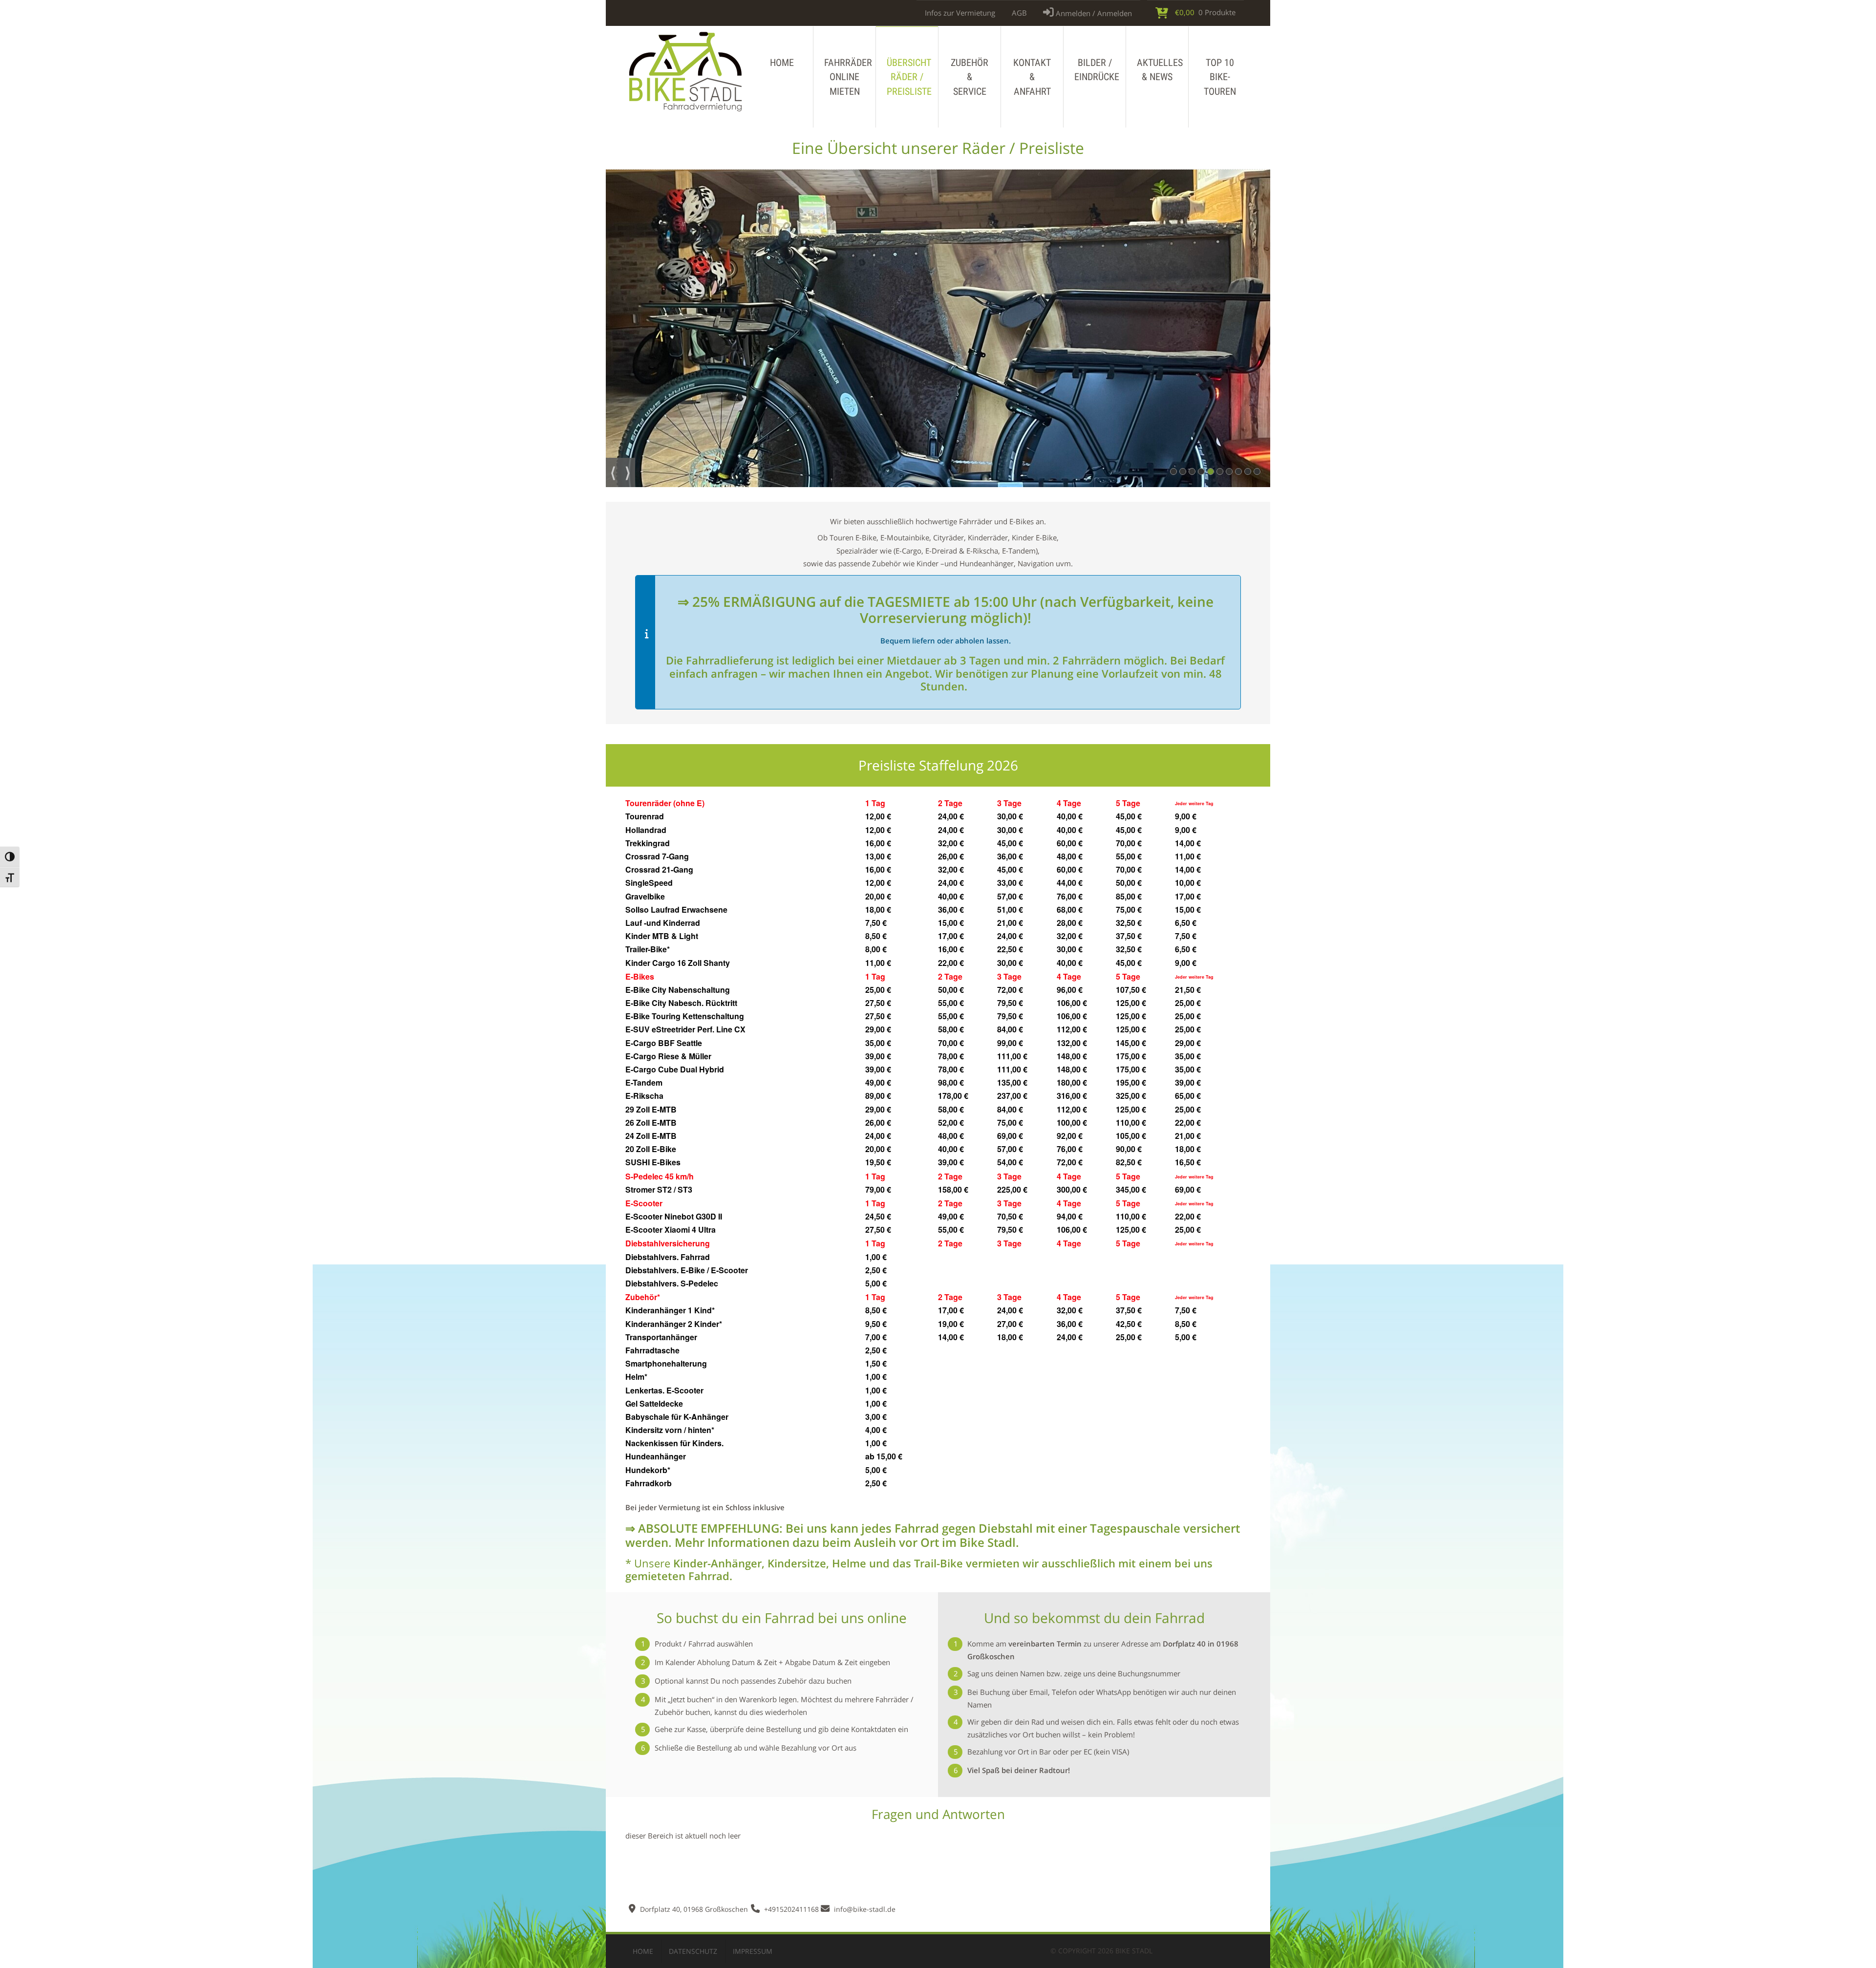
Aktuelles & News (1160, 70)
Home (782, 63)
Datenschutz (693, 1951)
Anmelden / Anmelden (1093, 13)
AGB (1019, 13)
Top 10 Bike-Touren (1220, 77)
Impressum (753, 1951)
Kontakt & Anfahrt (1032, 77)
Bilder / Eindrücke (1097, 70)
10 (1260, 472)
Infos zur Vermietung (960, 13)
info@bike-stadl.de (865, 1909)
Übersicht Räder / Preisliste (909, 77)
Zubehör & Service (970, 77)
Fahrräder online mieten (848, 77)
